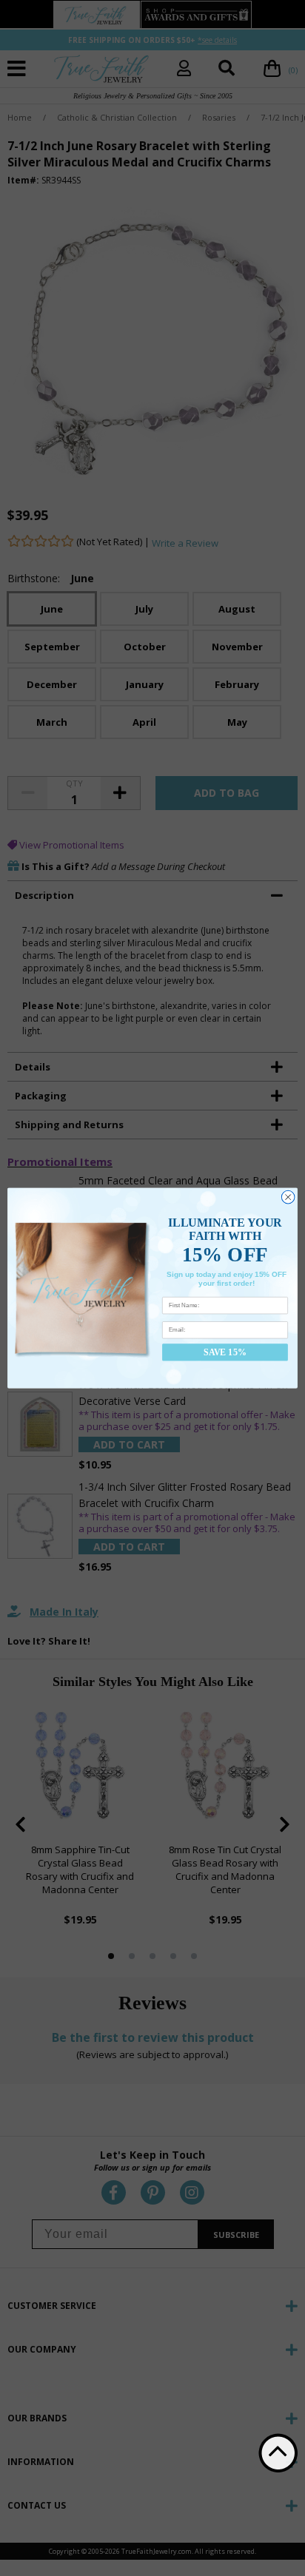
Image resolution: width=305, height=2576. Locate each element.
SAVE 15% (225, 1352)
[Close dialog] (288, 1197)
